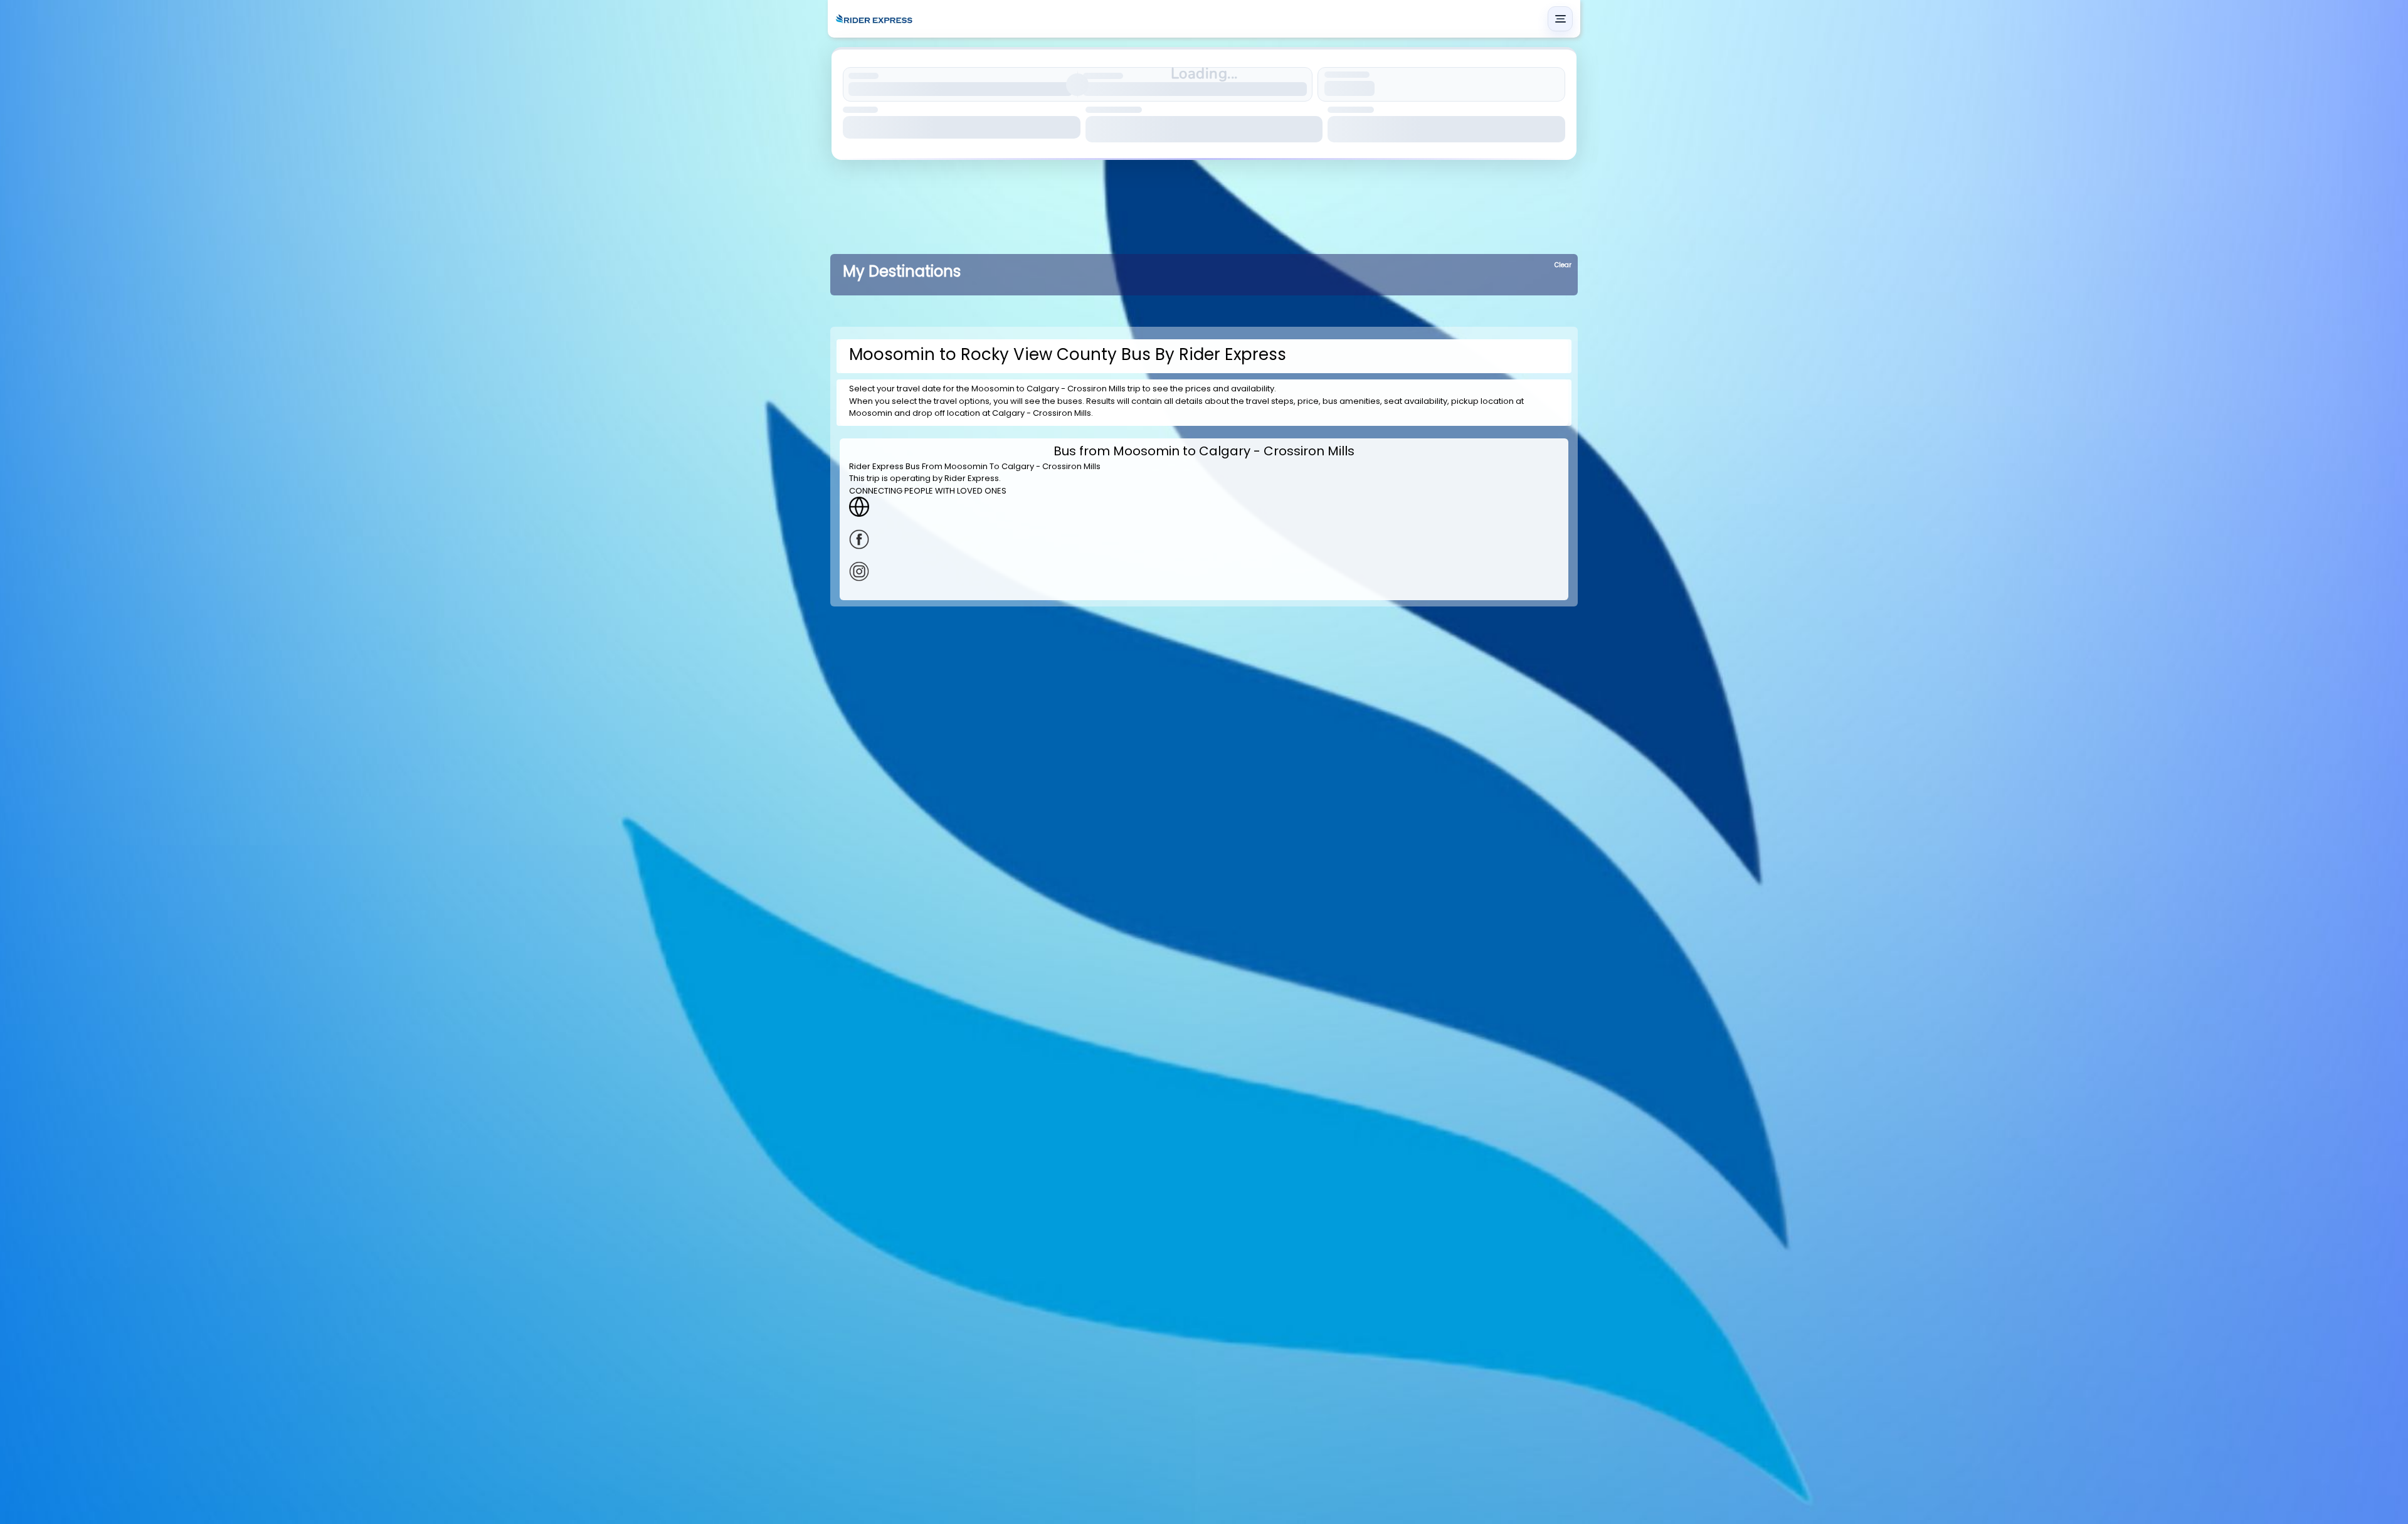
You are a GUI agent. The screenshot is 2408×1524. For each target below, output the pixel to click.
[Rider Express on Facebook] (1204, 539)
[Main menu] (1560, 19)
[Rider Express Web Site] (1204, 507)
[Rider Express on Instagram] (1204, 571)
